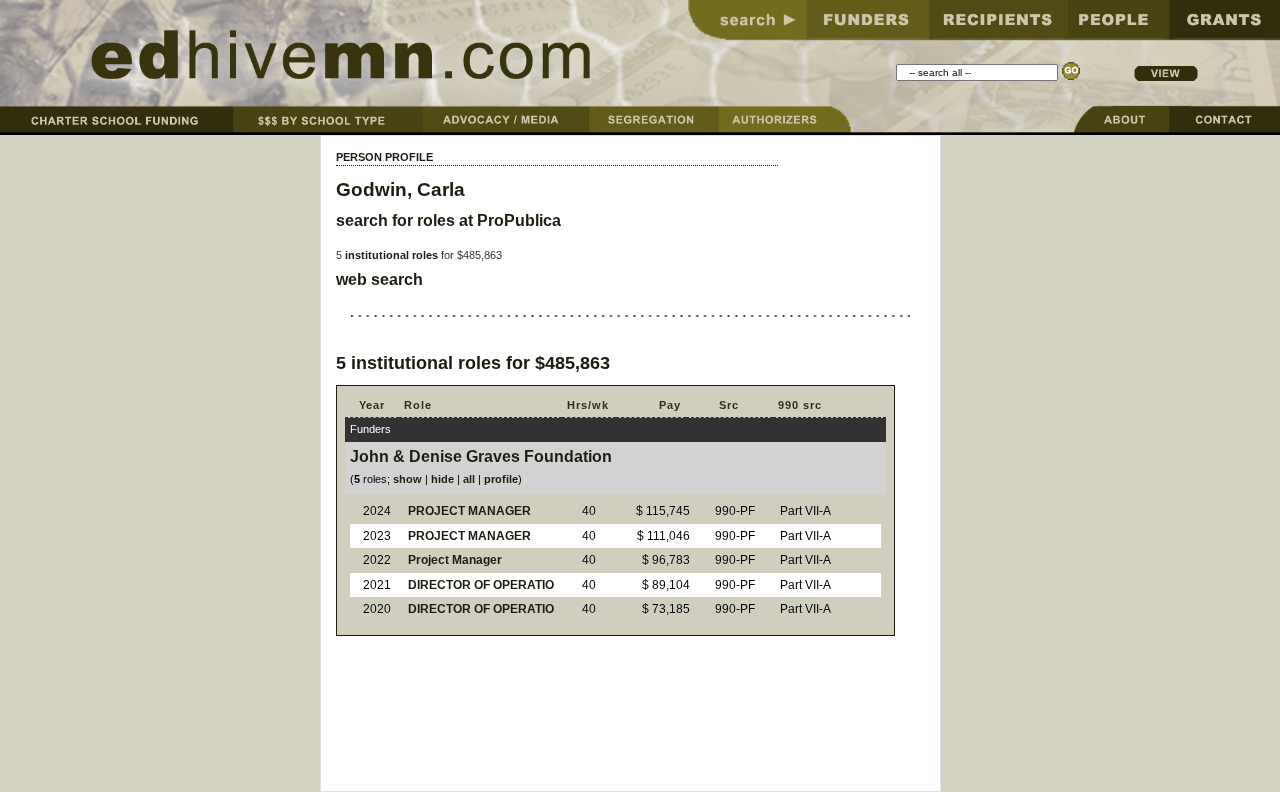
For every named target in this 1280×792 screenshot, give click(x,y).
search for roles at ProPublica (448, 220)
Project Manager (455, 560)
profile (501, 479)
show (407, 479)
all (469, 479)
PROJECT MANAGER (469, 511)
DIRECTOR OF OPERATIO (481, 585)
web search (379, 279)
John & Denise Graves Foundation (481, 456)
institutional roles (391, 255)
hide (442, 479)
